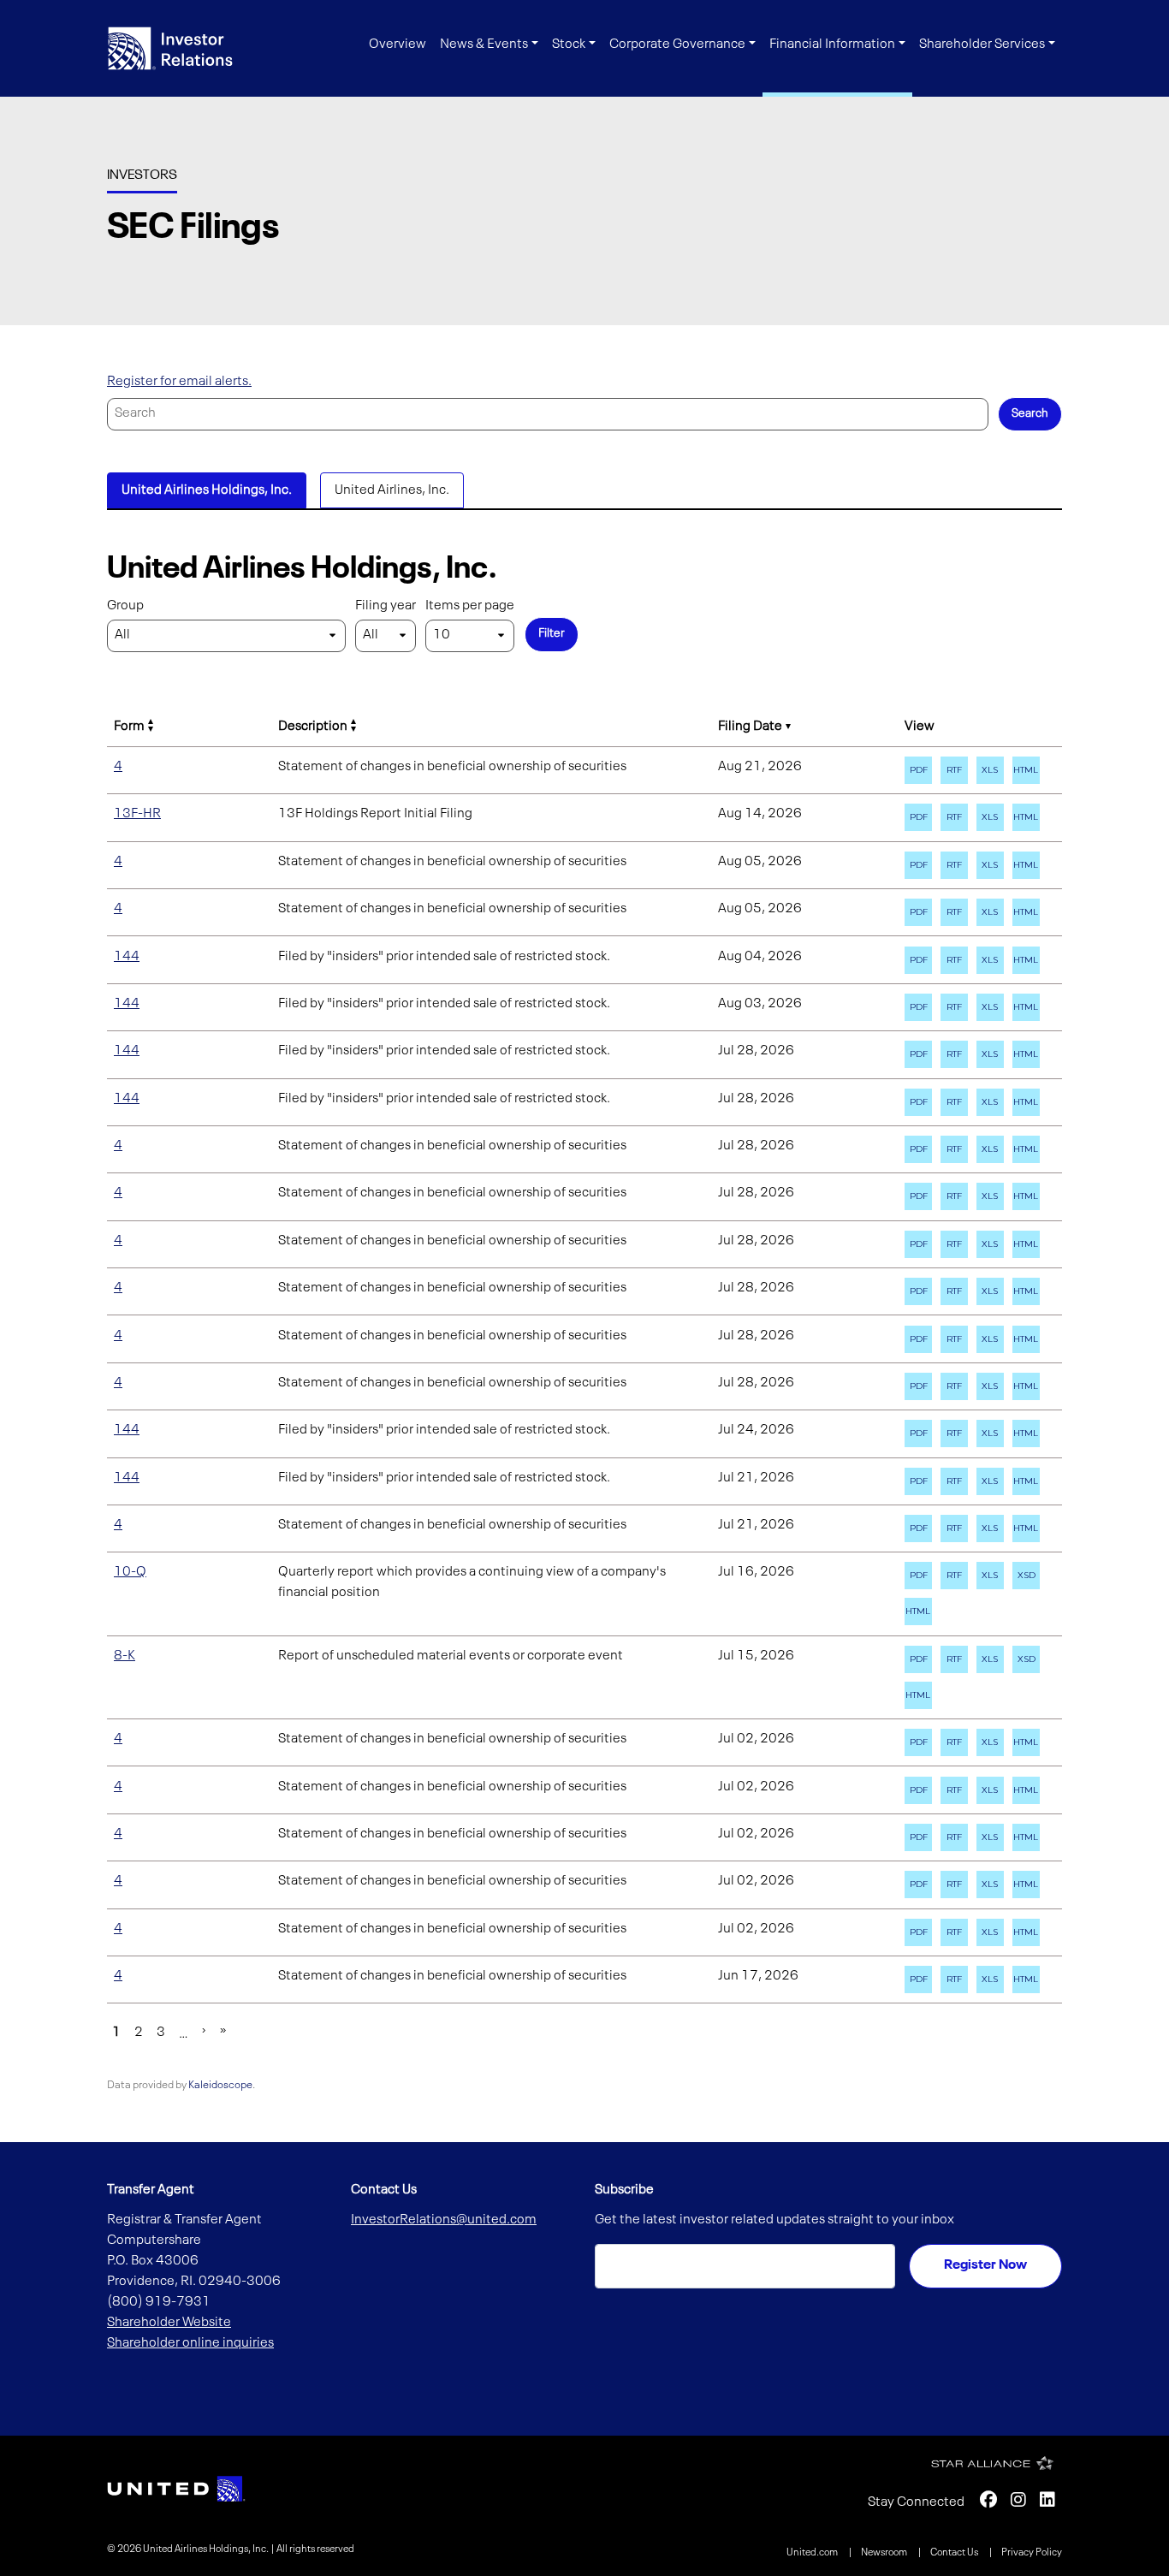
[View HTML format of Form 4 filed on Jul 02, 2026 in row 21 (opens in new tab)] (1026, 1742)
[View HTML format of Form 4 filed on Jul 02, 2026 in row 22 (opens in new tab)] (1026, 1790)
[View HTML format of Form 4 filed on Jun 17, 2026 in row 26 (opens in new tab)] (1026, 1979)
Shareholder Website (169, 2323)
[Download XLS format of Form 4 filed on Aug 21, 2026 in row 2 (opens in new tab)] (990, 770)
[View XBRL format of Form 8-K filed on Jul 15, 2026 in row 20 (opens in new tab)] (1026, 1659)
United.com (813, 2553)
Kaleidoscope (220, 2085)
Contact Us (955, 2553)
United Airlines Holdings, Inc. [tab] (207, 490)
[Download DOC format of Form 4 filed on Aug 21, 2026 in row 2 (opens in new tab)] (954, 770)
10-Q (130, 1572)
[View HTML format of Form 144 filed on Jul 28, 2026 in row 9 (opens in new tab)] (1026, 1102)
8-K (125, 1656)
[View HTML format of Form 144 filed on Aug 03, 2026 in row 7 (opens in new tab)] (1026, 1007)
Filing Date (750, 727)
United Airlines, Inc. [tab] (392, 490)
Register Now (985, 2265)
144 (127, 957)
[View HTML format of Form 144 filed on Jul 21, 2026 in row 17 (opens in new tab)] (1026, 1481)
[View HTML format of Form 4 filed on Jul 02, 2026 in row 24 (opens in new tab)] (1026, 1885)
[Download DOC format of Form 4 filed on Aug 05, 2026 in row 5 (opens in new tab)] (954, 912)
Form (129, 727)
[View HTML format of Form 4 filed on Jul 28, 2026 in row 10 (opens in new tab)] (1026, 1149)
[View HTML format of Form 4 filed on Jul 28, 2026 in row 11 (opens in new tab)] (1026, 1196)
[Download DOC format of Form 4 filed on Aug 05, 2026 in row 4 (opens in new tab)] (954, 865)
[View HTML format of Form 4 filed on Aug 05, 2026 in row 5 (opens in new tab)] (1026, 912)
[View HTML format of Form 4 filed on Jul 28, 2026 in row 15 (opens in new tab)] (1026, 1386)
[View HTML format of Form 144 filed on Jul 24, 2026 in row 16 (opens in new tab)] (1026, 1433)
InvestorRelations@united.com (444, 2220)
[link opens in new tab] (176, 2489)
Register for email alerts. (179, 382)
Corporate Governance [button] (677, 45)
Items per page (470, 606)
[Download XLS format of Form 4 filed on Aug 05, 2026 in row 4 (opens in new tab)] (990, 865)
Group (125, 606)
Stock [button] (569, 45)
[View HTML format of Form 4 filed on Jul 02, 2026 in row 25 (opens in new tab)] (1026, 1932)
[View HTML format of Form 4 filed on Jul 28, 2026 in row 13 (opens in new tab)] (1026, 1291)
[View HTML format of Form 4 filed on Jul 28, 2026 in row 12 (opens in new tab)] (1026, 1244)
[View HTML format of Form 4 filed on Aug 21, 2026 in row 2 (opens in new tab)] (1026, 770)
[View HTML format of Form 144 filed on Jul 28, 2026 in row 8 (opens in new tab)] (1026, 1054)
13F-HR (137, 814)
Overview (398, 45)
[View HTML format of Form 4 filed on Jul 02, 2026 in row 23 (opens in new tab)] (1026, 1837)
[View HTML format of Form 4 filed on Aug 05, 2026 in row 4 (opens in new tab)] (1026, 865)
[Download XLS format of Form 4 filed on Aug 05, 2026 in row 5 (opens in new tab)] (990, 912)
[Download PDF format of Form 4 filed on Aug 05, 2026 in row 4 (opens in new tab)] (918, 865)
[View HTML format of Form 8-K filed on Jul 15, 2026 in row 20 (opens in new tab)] (918, 1695)
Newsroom (885, 2553)
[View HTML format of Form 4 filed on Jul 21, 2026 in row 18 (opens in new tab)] (1026, 1528)
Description (313, 727)
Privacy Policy (1032, 2553)
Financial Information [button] (832, 45)
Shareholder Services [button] (982, 45)
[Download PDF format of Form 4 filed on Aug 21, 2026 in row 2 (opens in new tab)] (918, 770)
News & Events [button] (484, 45)
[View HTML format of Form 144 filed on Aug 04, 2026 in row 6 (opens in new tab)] (1026, 960)
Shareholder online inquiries (190, 2343)
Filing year (386, 606)
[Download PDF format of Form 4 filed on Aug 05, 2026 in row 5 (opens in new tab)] (918, 912)
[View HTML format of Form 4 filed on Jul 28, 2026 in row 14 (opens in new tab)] (1026, 1339)
